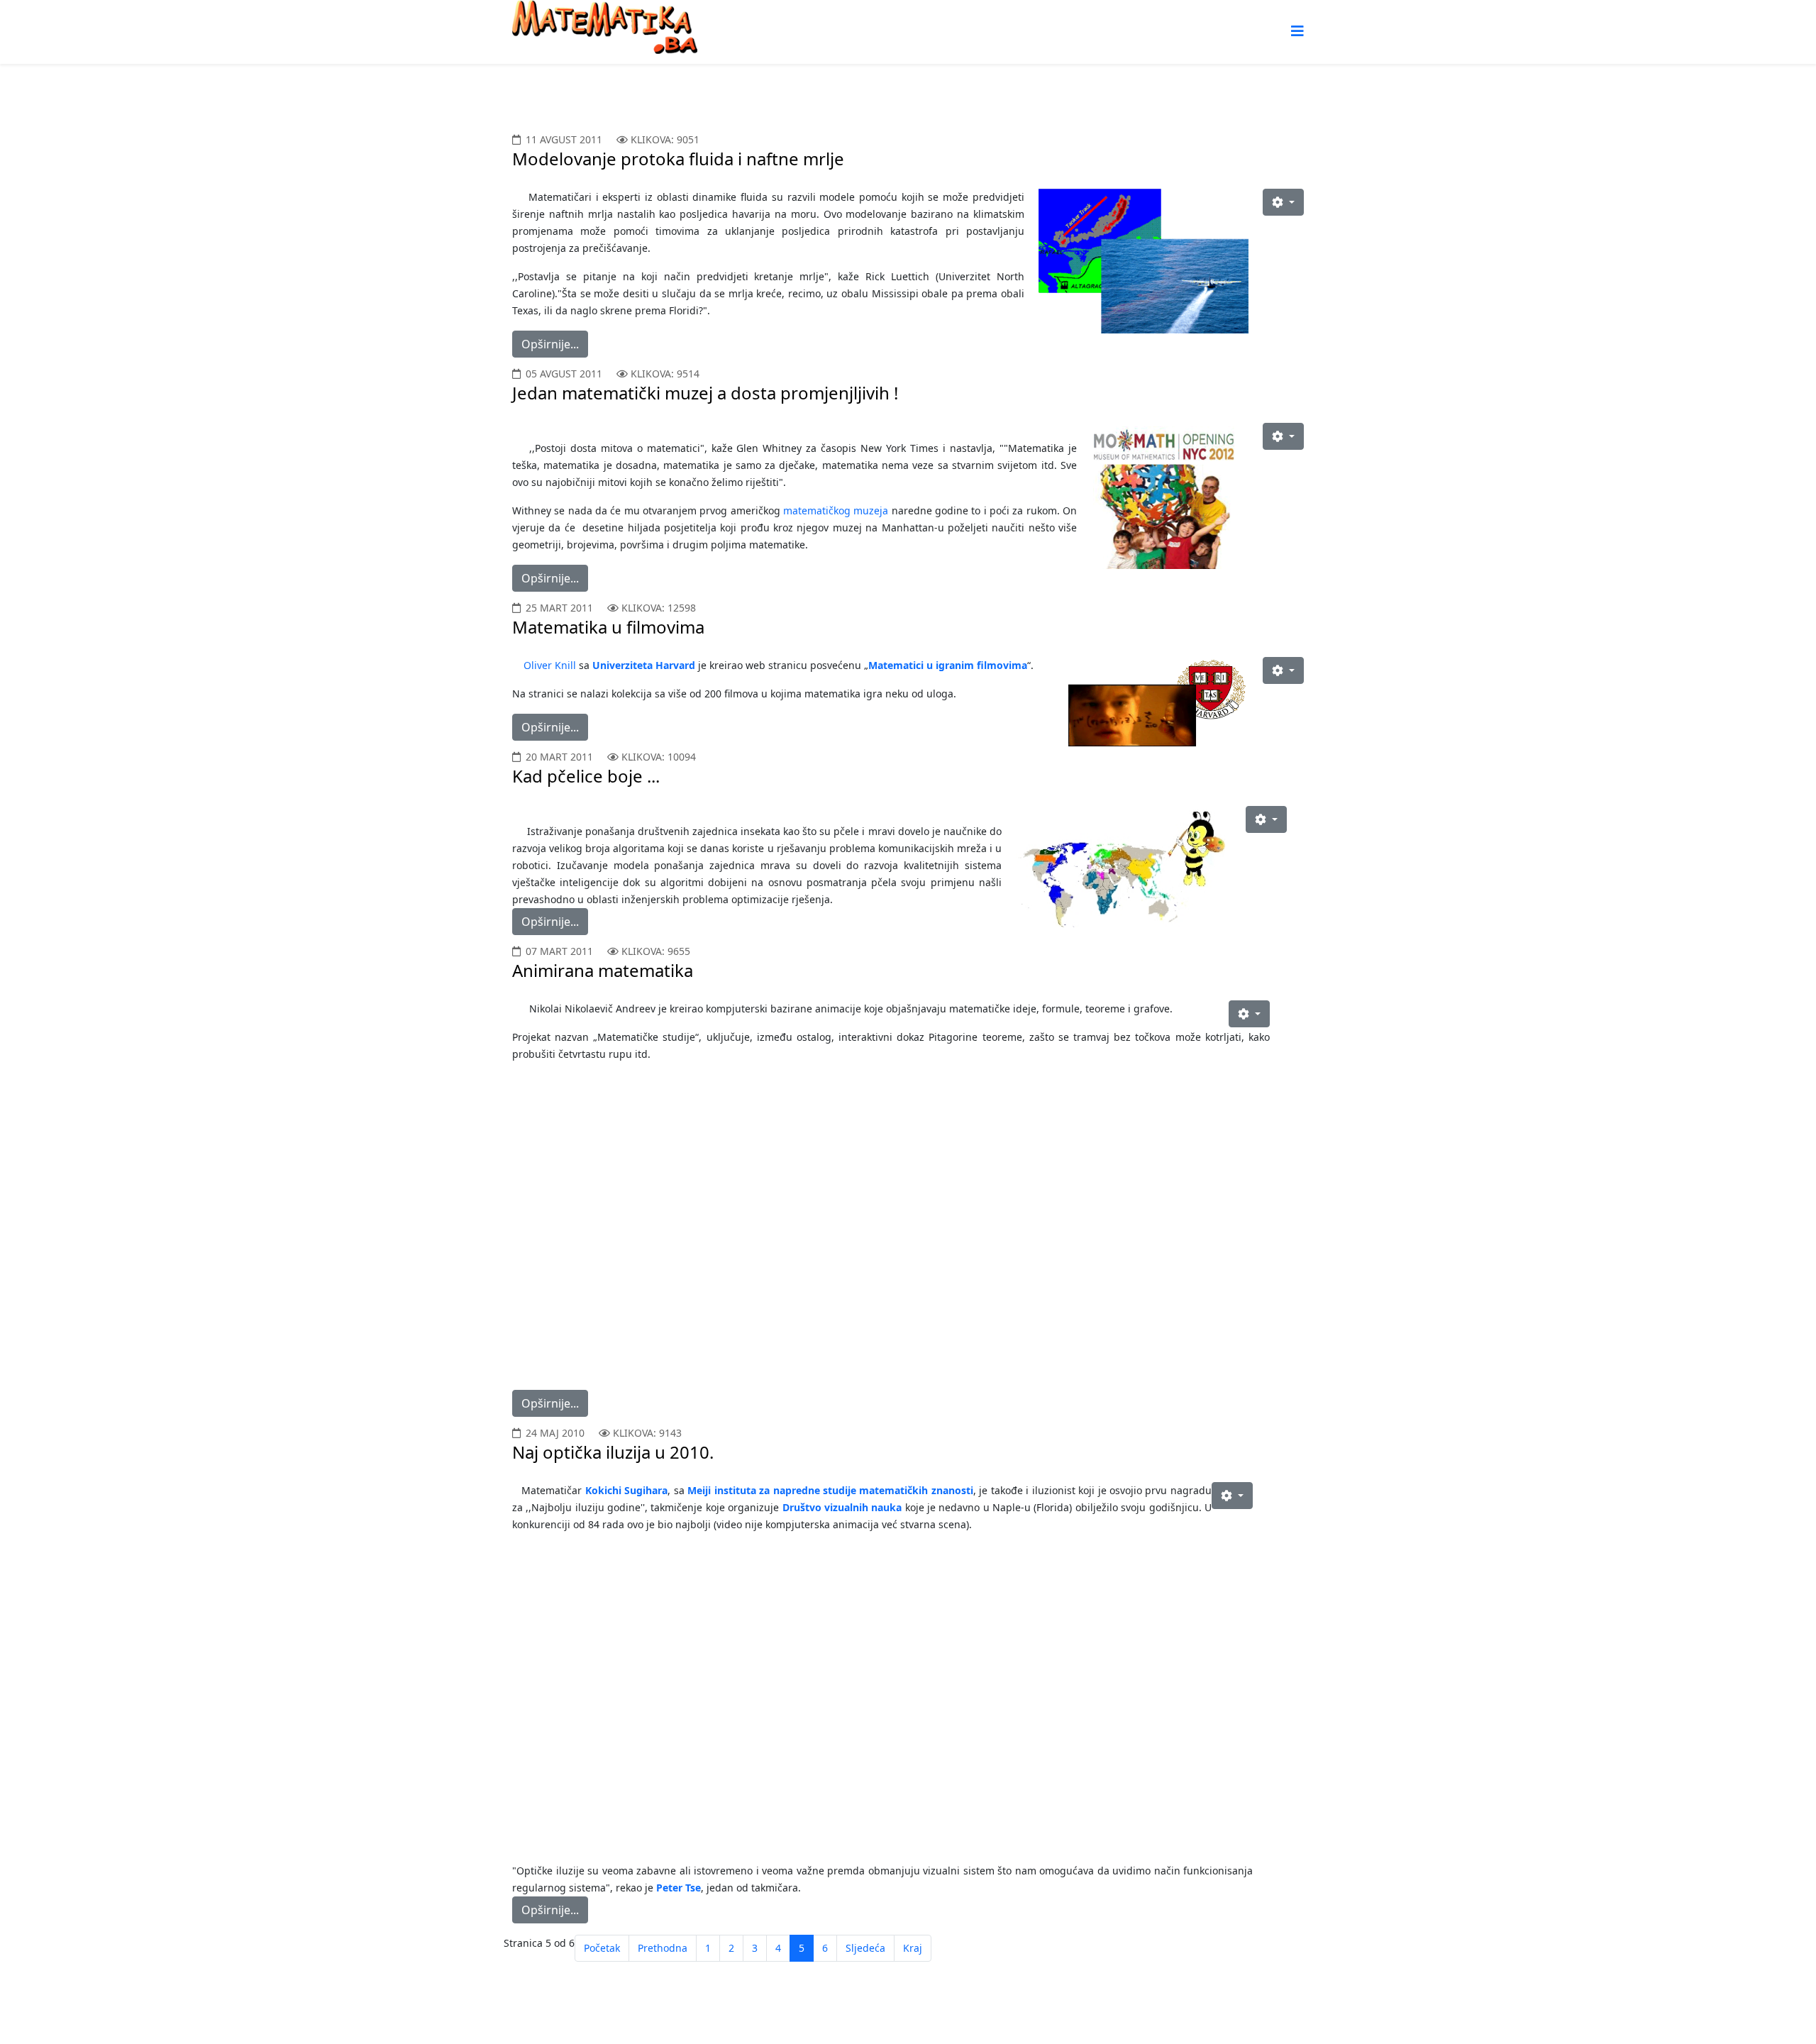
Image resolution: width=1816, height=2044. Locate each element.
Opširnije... (550, 344)
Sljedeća (865, 1948)
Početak (602, 1948)
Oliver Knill (551, 665)
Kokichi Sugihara (626, 1490)
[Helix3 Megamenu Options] (1297, 31)
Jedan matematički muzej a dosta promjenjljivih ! (705, 393)
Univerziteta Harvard (645, 665)
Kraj (913, 1948)
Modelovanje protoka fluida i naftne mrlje (678, 159)
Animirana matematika (603, 970)
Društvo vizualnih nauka (842, 1507)
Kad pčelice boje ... (586, 776)
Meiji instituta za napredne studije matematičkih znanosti (830, 1490)
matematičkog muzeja (836, 510)
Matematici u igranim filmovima (948, 665)
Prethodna (663, 1948)
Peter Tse (679, 1888)
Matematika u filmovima (608, 627)
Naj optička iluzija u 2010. (613, 1452)
